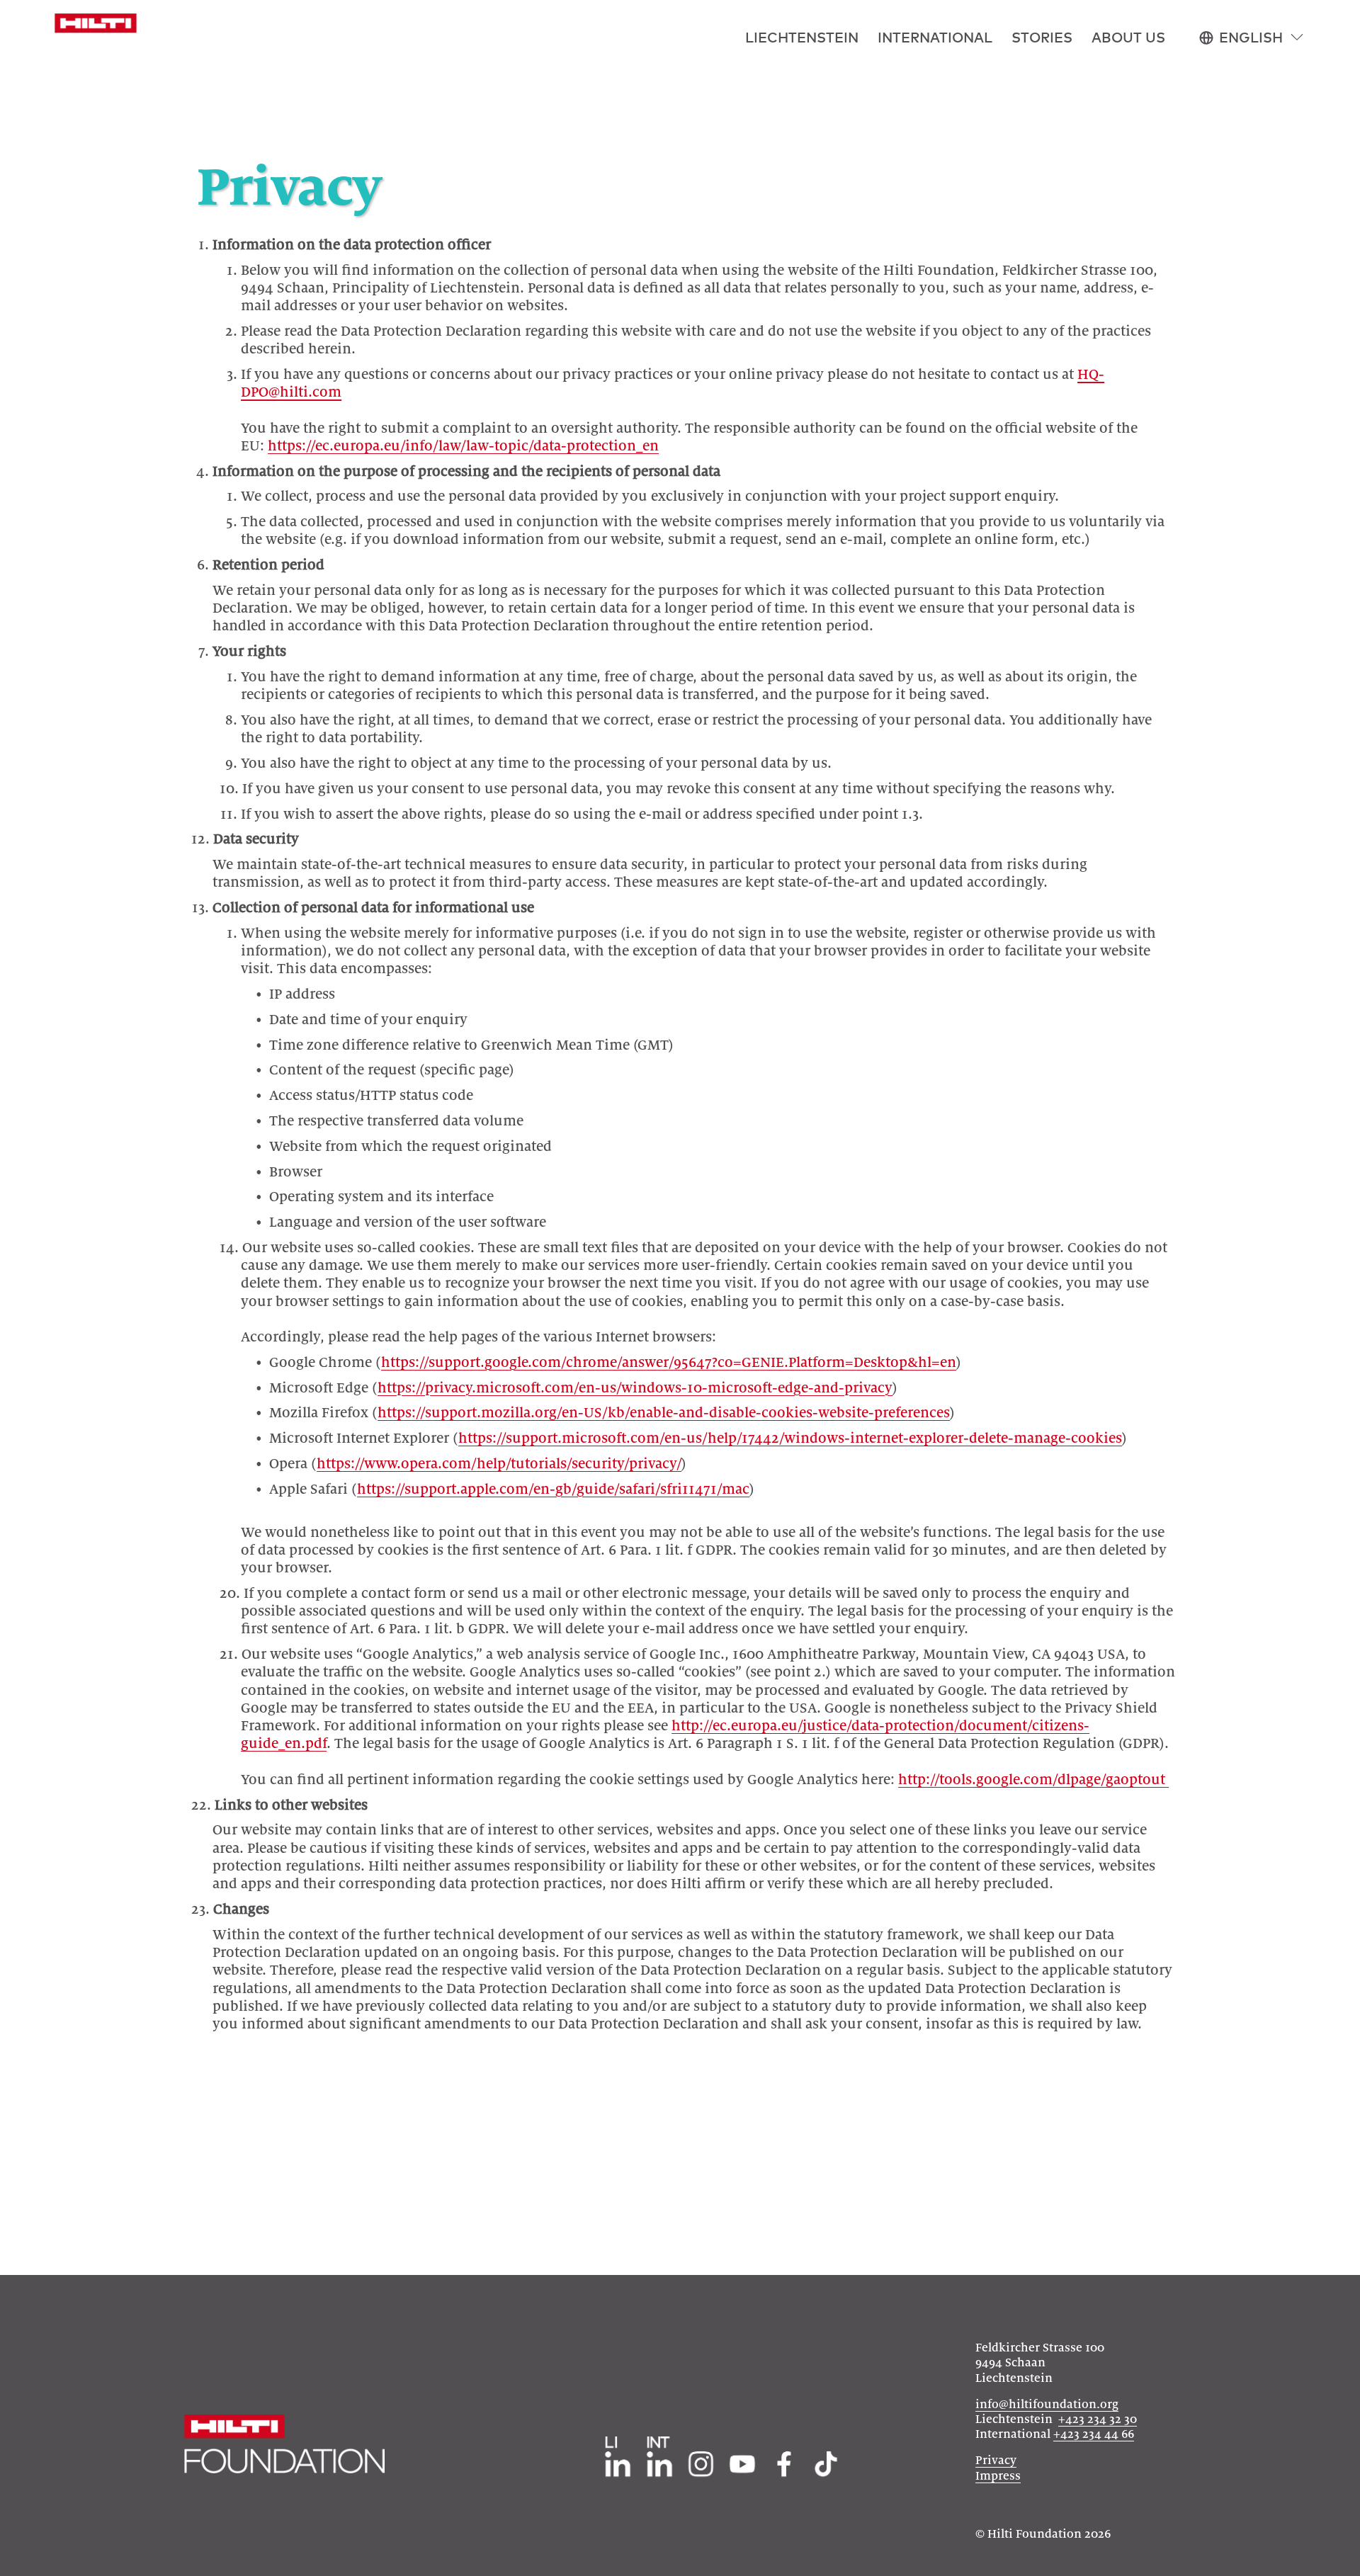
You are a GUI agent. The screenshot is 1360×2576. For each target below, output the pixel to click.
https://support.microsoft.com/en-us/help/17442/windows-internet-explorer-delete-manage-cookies (790, 1438)
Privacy (996, 2461)
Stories (1042, 37)
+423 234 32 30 (1098, 2419)
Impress (998, 2476)
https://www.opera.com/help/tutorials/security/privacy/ (499, 1464)
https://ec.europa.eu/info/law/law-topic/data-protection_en (463, 446)
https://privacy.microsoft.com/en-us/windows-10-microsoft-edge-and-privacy (635, 1388)
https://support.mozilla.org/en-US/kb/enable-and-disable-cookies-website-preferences (664, 1413)
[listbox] (1252, 38)
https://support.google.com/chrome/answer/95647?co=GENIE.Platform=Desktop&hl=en (669, 1362)
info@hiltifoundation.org (1047, 2405)
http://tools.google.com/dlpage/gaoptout (1033, 1780)
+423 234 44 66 (1094, 2434)
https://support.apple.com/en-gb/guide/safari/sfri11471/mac (553, 1489)
